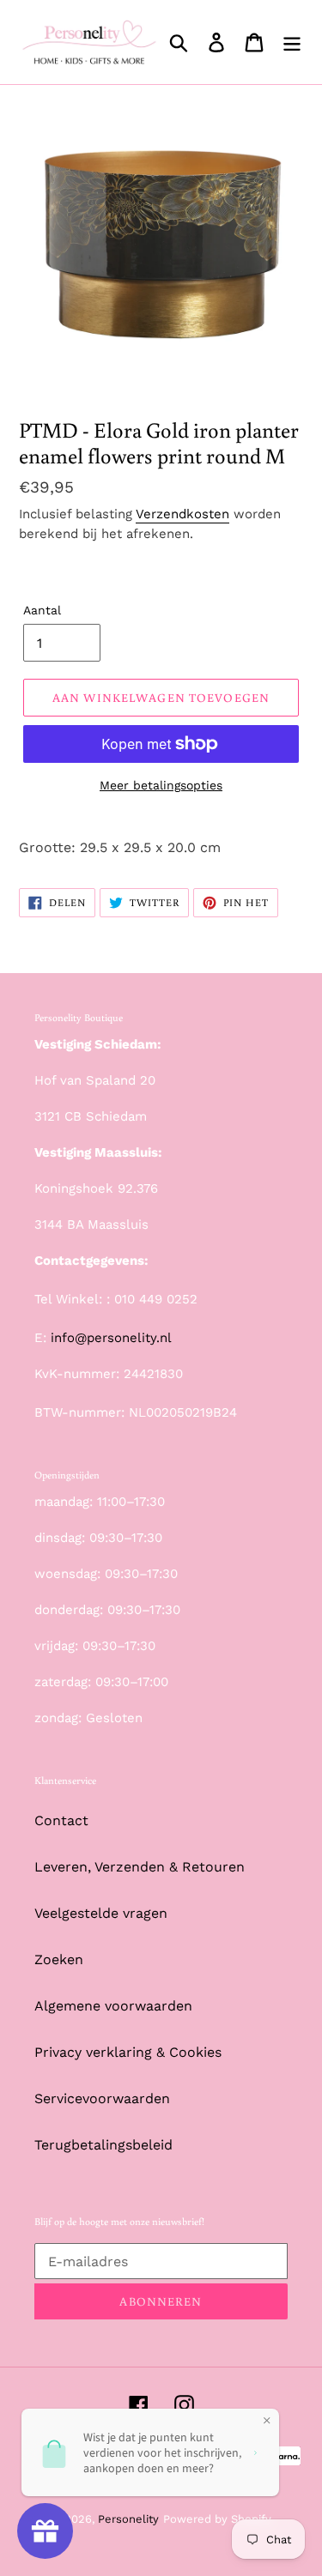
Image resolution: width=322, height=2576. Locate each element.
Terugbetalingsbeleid (103, 2145)
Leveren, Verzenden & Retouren (140, 1867)
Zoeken (59, 1959)
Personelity (128, 2519)
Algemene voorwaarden (113, 2006)
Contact (61, 1820)
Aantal (42, 610)
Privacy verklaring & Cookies (128, 2052)
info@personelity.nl (111, 1338)
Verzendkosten (182, 514)
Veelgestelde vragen (101, 1913)
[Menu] (292, 42)
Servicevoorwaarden (102, 2098)
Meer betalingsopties (161, 785)
